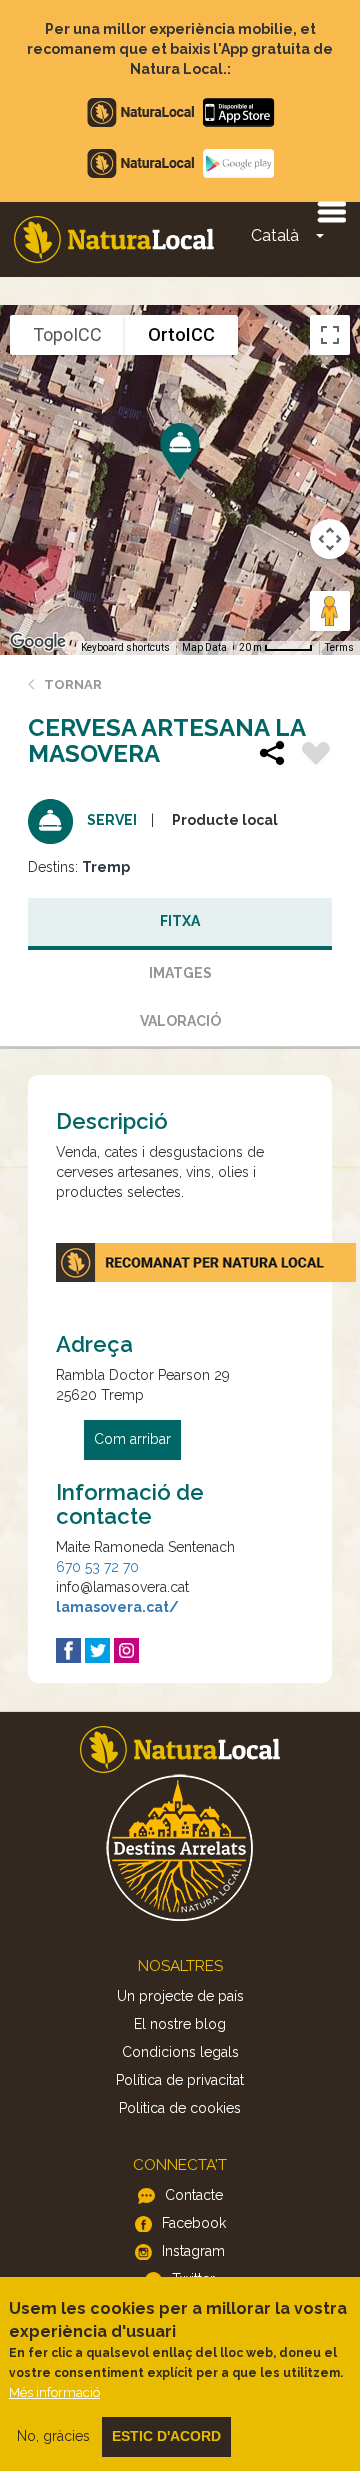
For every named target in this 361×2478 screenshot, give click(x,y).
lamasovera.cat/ (117, 1607)
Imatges (180, 973)
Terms (339, 647)
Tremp (106, 867)
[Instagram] (126, 1650)
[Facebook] (68, 1650)
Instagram (193, 2251)
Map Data (204, 647)
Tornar (73, 684)
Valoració (180, 1021)
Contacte (194, 2195)
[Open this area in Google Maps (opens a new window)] (38, 642)
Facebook (194, 2223)
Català (275, 235)
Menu (331, 211)
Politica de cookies (180, 2108)
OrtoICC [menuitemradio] (181, 334)
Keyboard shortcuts (125, 647)
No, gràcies (53, 2436)
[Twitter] (97, 1650)
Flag (316, 756)
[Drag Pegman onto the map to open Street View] (330, 611)
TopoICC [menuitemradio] (67, 334)
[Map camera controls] (330, 539)
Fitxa (180, 921)
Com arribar (132, 1439)
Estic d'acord (166, 2436)
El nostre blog (180, 2024)
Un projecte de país (180, 1996)
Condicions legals (180, 2052)
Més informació (54, 2392)
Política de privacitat (180, 2080)
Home (114, 239)
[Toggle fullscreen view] (330, 335)
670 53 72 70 (97, 1567)
